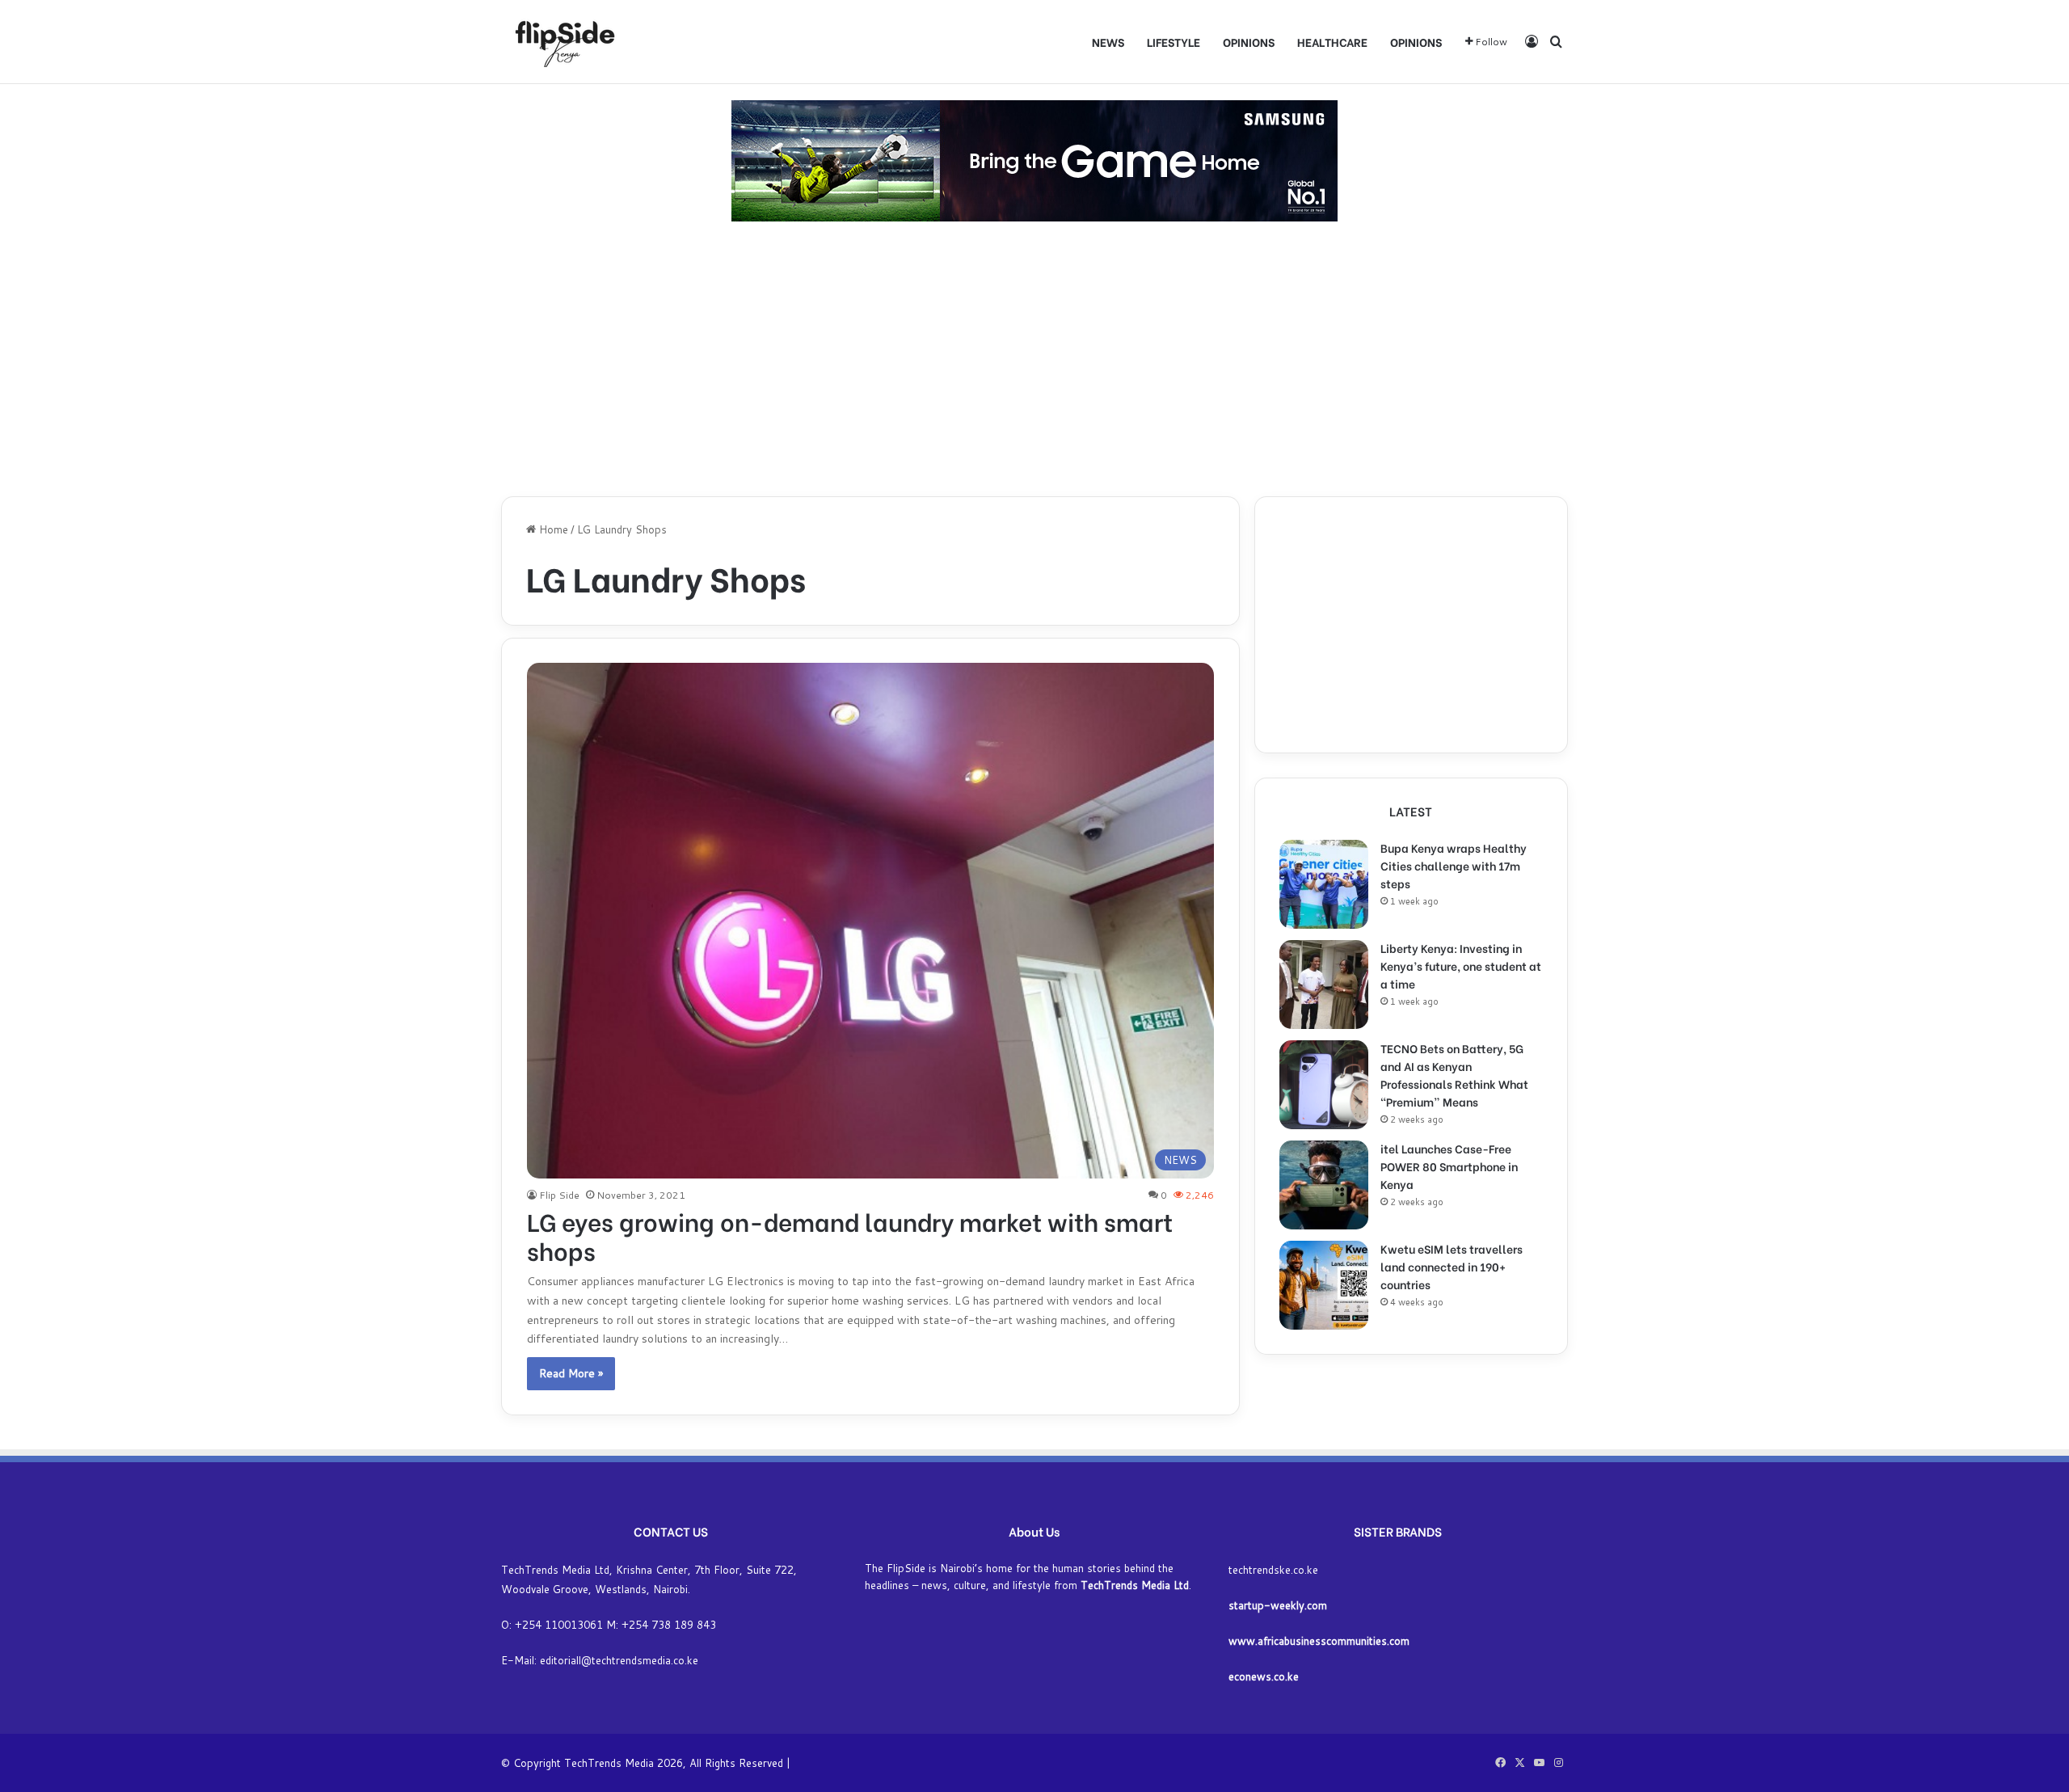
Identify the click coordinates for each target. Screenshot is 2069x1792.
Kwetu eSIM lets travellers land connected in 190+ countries (1452, 1266)
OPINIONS (1249, 42)
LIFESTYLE (1174, 42)
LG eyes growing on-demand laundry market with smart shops (850, 1235)
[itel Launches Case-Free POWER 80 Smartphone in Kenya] (1324, 1185)
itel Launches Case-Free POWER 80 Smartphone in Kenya (1449, 1166)
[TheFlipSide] (562, 42)
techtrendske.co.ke (1273, 1570)
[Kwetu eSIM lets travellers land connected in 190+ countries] (1324, 1285)
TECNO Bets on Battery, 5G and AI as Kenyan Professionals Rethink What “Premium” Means (1454, 1075)
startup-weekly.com (1278, 1605)
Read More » (571, 1373)
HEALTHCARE (1332, 42)
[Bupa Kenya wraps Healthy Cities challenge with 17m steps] (1324, 884)
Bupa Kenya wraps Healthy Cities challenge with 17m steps (1454, 865)
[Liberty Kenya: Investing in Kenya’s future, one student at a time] (1324, 985)
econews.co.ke (1264, 1676)
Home (552, 529)
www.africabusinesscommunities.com (1319, 1641)
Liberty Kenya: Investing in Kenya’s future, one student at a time (1461, 966)
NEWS (1108, 42)
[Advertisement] (1034, 359)
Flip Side (559, 1195)
